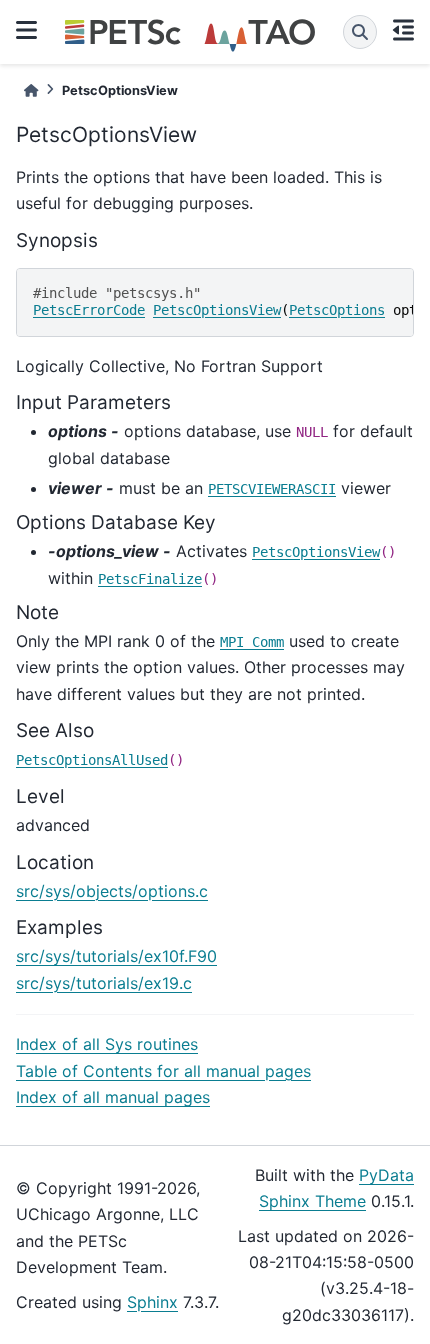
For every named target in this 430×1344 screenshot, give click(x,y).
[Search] (360, 32)
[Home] (31, 90)
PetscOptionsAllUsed (92, 760)
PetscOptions (337, 310)
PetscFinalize (150, 579)
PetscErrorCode (89, 310)
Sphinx (152, 1302)
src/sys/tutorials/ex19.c (104, 983)
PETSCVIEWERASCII (272, 489)
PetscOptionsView (217, 310)
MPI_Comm (252, 642)
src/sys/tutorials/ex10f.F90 (116, 956)
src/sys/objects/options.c (112, 891)
